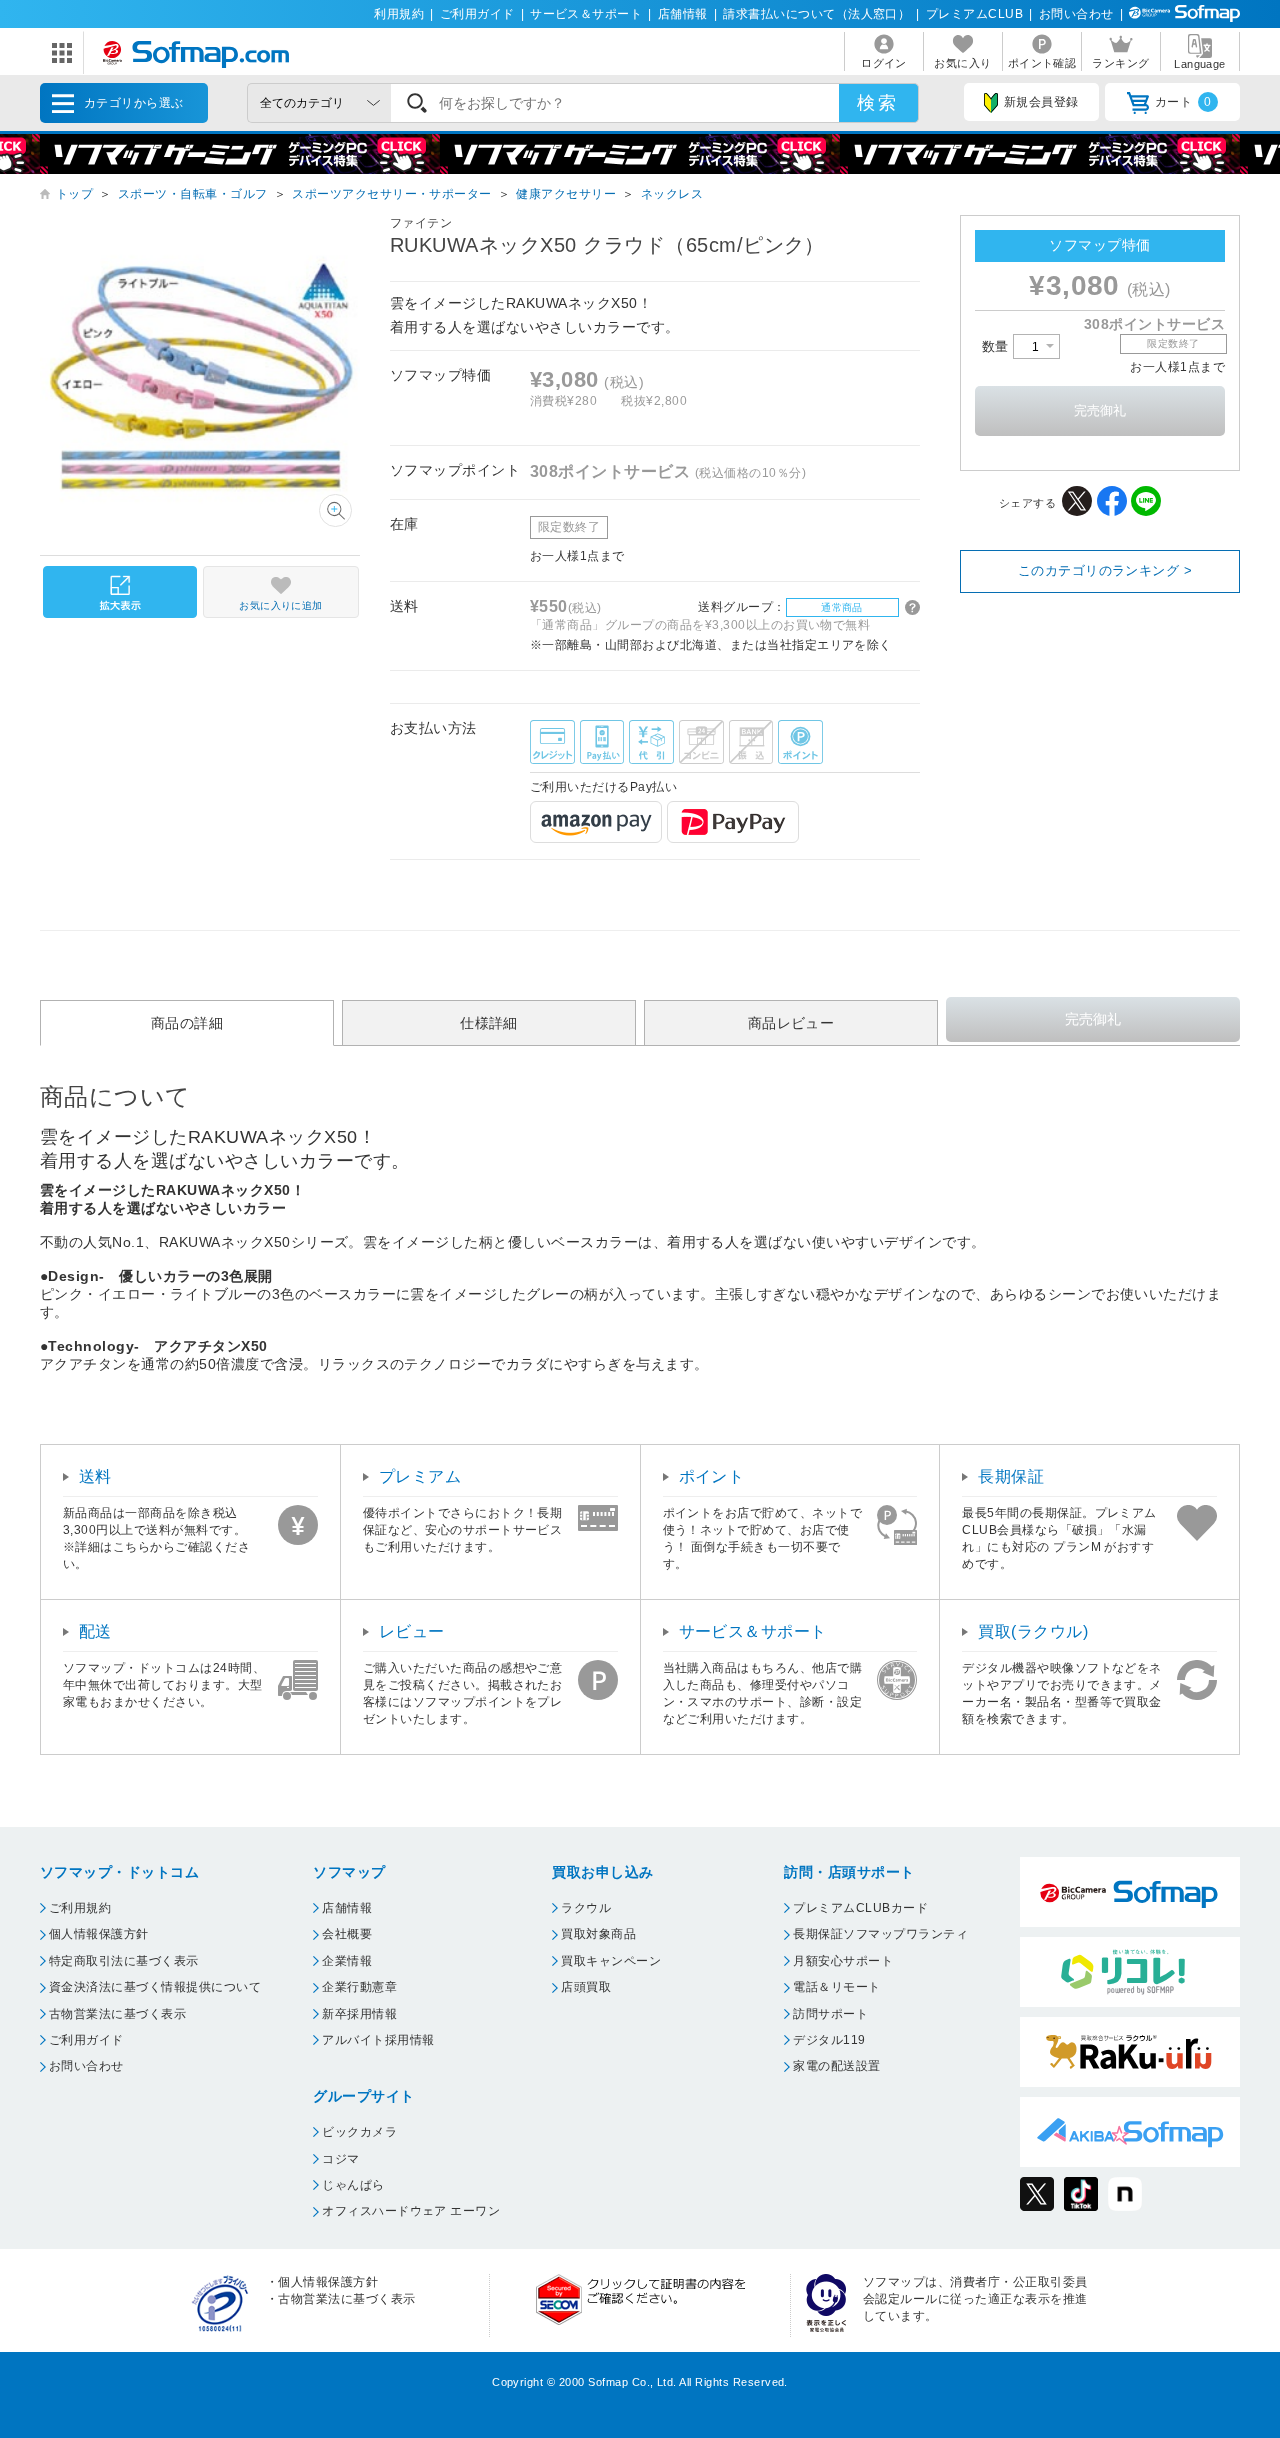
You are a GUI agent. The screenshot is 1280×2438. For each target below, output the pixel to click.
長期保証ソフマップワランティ (880, 1934)
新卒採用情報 (359, 2014)
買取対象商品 (598, 1934)
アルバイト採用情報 (378, 2040)
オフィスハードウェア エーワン (411, 2211)
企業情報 (347, 1961)
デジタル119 (829, 2040)
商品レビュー (791, 1023)
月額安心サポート (843, 1961)
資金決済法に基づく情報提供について (155, 1987)
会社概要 (347, 1934)
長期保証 (1011, 1476)
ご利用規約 (80, 1908)
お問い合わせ (1076, 14)
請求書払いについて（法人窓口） (816, 14)
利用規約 (399, 14)
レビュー (412, 1631)
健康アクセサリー (566, 194)
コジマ (340, 2159)
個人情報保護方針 (99, 1934)
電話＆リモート (836, 1987)
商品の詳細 (187, 1023)
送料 (95, 1476)
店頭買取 (586, 1987)
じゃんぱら (353, 2185)
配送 (95, 1631)
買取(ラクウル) (1033, 1631)
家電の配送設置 (836, 2066)
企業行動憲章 (359, 1987)
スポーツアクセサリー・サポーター (392, 194)
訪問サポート (830, 2014)
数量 (997, 346)
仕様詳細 (489, 1023)
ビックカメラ (359, 2132)
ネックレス (672, 194)
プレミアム (420, 1476)
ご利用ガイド (477, 14)
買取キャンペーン (611, 1961)
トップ (74, 194)
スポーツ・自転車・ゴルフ (193, 194)
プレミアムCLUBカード (860, 1908)
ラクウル (586, 1908)
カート (1183, 102)
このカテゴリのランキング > (1105, 570)
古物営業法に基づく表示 (117, 2014)
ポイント (712, 1476)
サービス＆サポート (586, 14)
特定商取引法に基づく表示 (124, 1961)
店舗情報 (683, 14)
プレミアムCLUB (974, 14)
